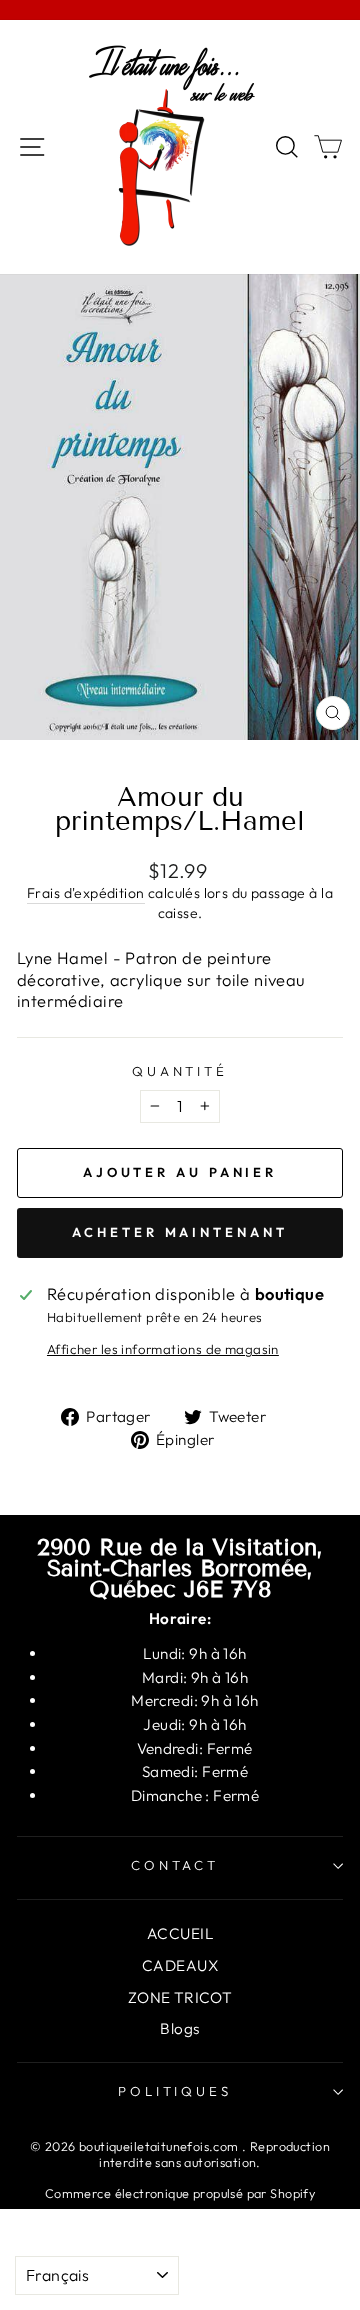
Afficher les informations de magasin (163, 1349)
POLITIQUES (175, 2091)
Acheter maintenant (179, 1232)
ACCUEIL (180, 1933)
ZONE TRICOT (180, 1997)
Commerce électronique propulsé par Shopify (180, 2193)
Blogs (179, 2028)
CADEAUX (180, 1965)
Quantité (180, 1071)
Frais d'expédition (85, 893)
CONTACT (175, 1865)
